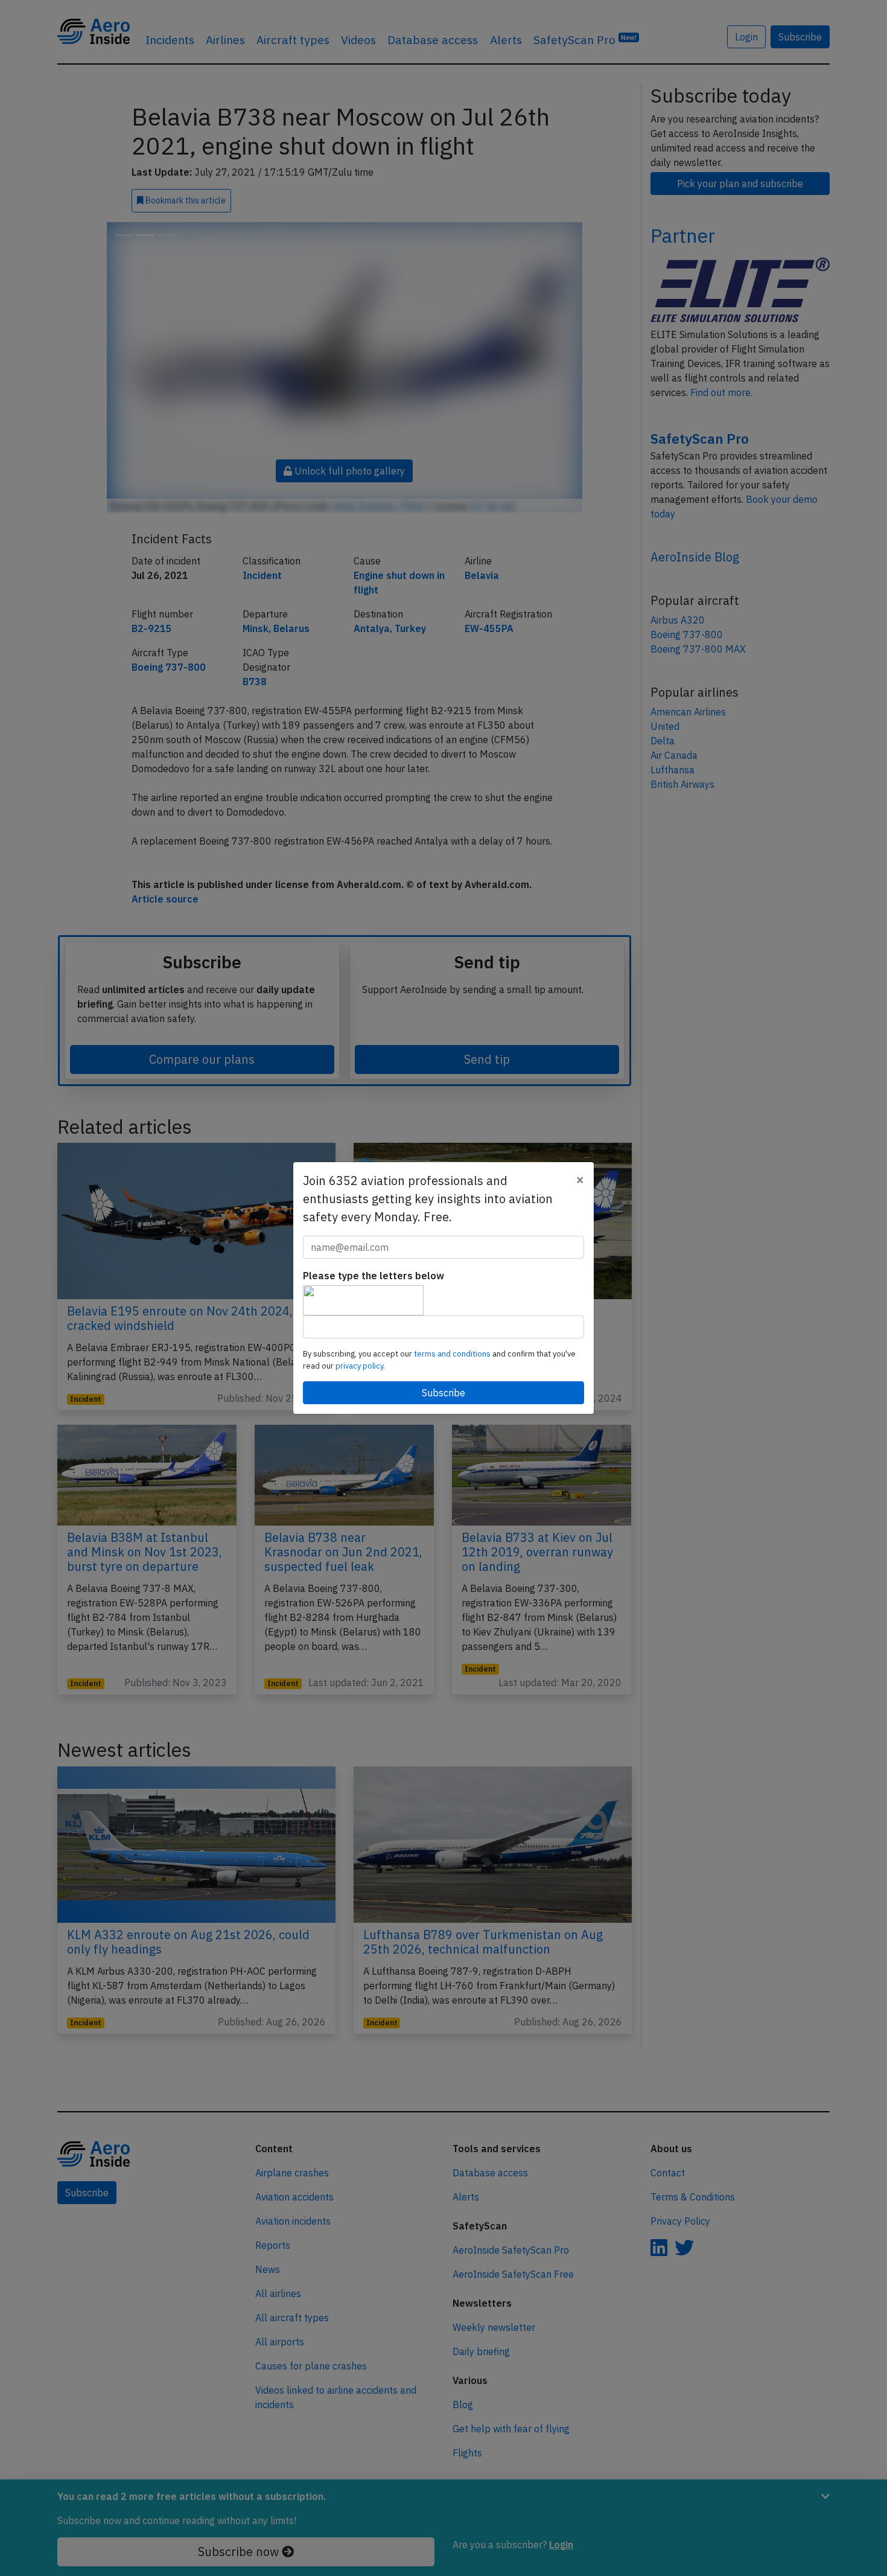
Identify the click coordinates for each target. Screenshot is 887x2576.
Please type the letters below (374, 1276)
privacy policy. (360, 1366)
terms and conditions (453, 1354)
